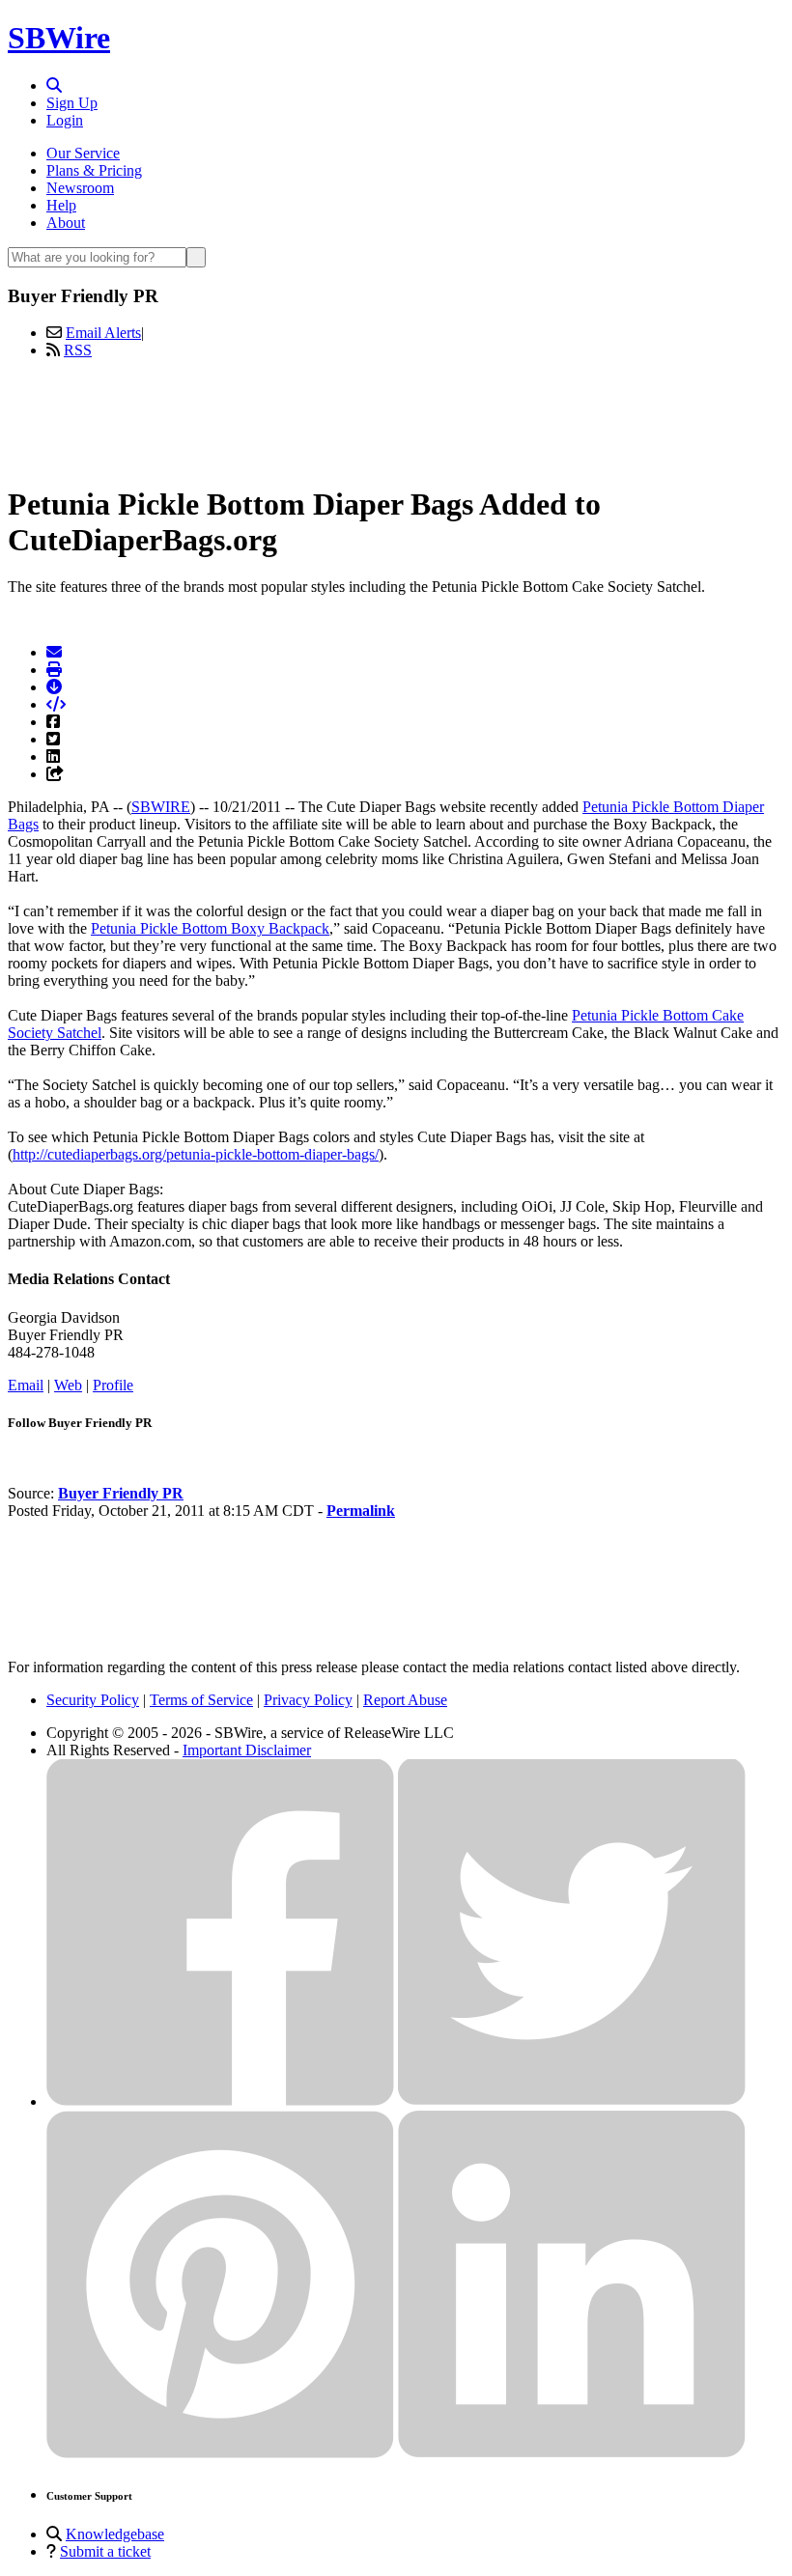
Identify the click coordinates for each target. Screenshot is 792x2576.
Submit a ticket (105, 2551)
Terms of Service (201, 1700)
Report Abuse (405, 1700)
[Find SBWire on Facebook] (220, 2101)
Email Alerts (103, 333)
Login (65, 120)
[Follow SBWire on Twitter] (572, 2101)
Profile (113, 1385)
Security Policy (93, 1700)
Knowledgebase (115, 2534)
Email (26, 1385)
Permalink (361, 1511)
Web (68, 1385)
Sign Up (72, 103)
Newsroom (80, 188)
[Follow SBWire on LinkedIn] (572, 2453)
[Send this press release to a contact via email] (54, 652)
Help (61, 205)
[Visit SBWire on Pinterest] (220, 2453)
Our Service (83, 153)
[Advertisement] (396, 418)
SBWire (59, 38)
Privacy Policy (308, 1700)
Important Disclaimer (247, 1750)
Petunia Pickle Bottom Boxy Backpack (210, 928)
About (66, 223)
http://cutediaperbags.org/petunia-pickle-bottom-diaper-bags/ (196, 1154)
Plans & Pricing (94, 170)
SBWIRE (161, 807)
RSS (78, 350)
